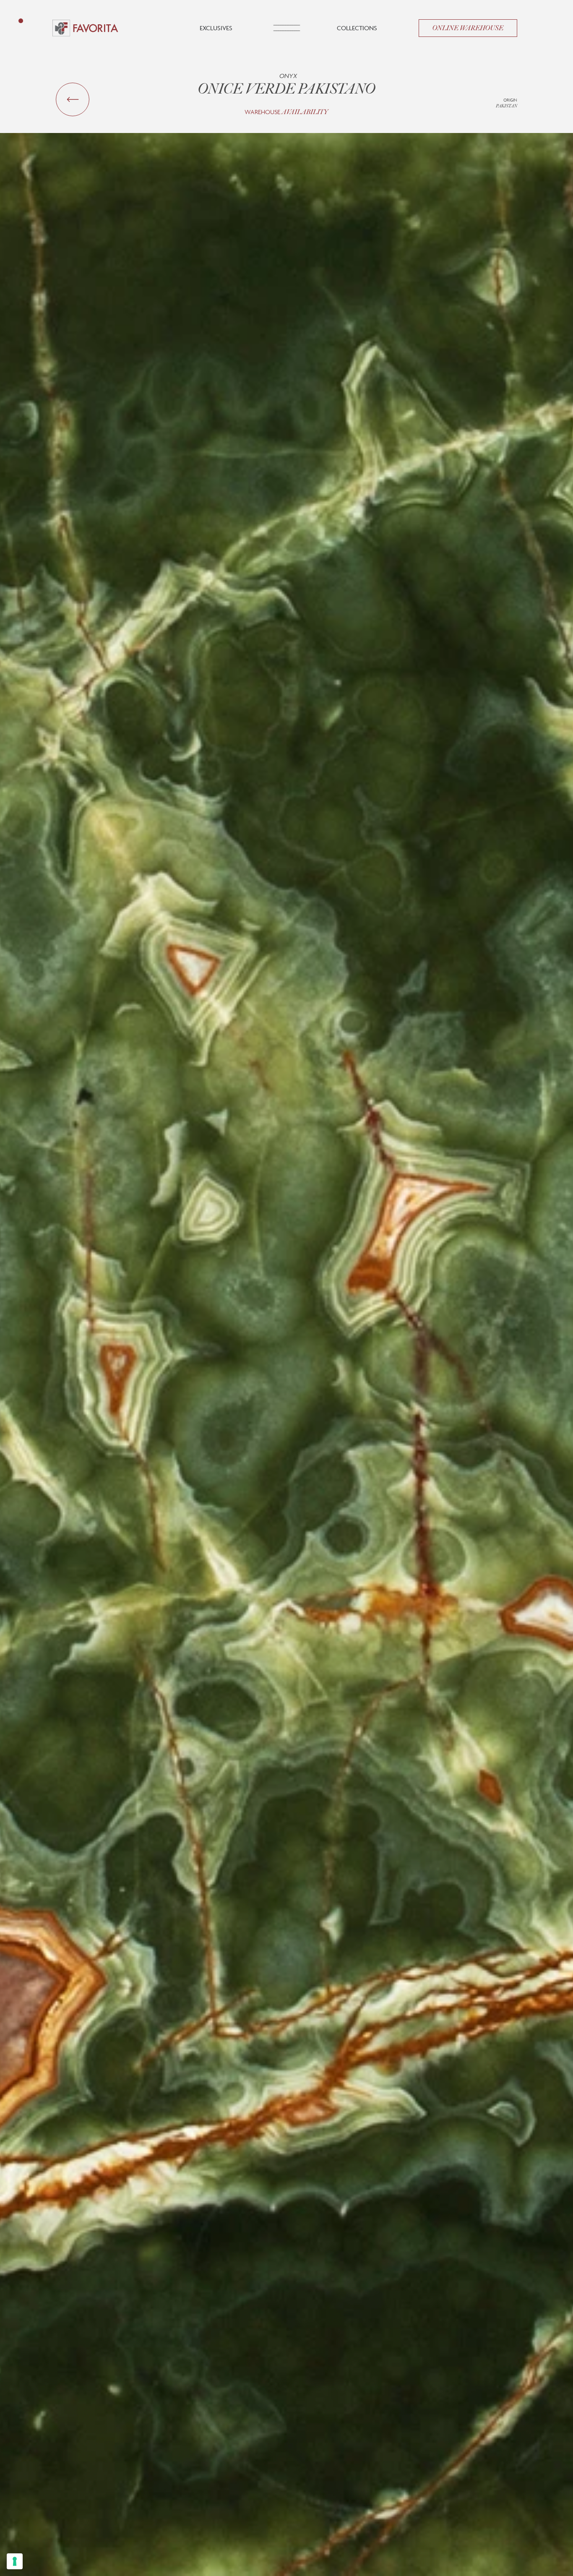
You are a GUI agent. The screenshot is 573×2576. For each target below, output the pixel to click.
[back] (73, 99)
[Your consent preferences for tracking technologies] (15, 2561)
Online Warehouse (468, 28)
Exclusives (216, 28)
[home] (85, 28)
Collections (357, 28)
